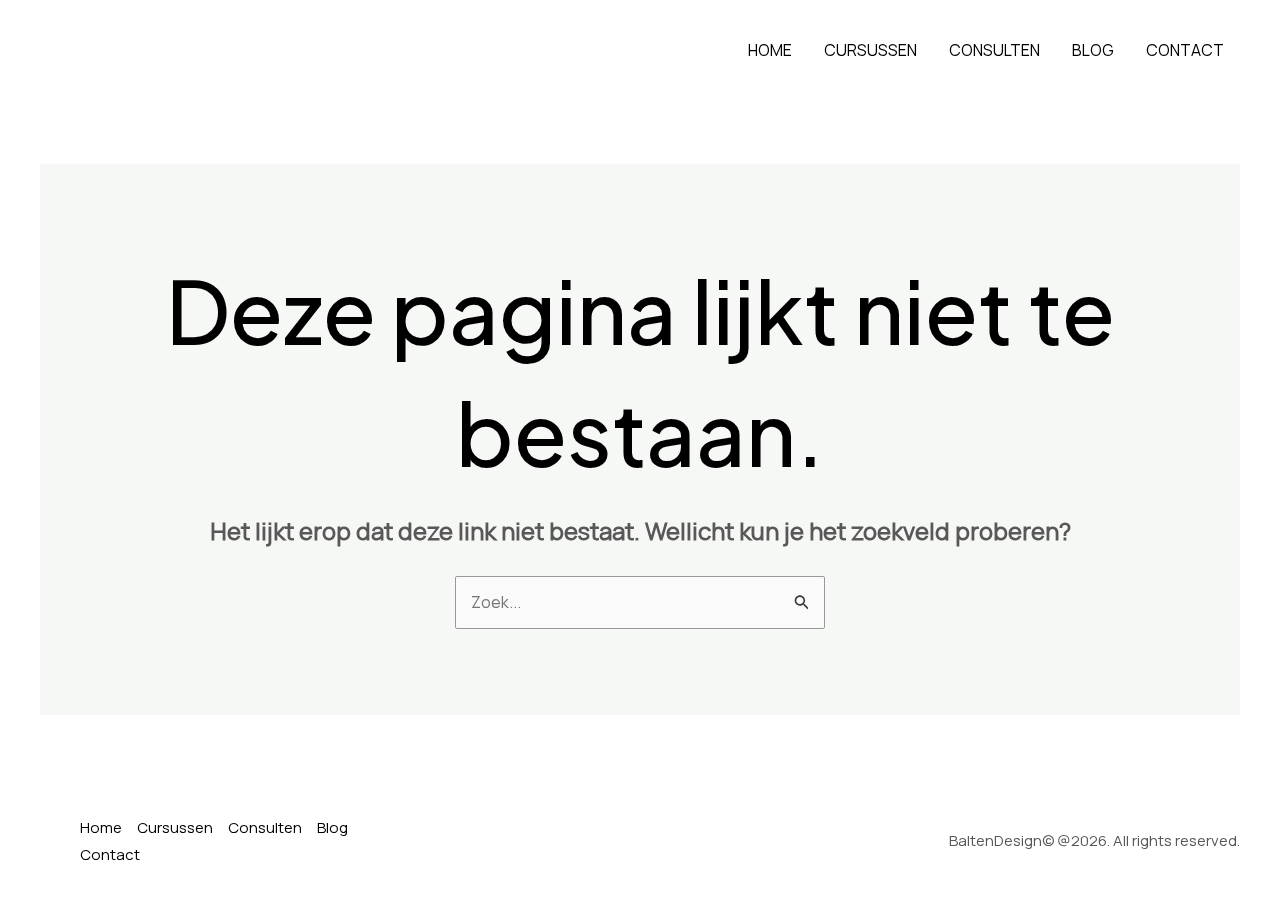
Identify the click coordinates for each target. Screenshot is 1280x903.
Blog (1093, 50)
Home (770, 50)
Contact (1185, 50)
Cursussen (870, 50)
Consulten (994, 50)
